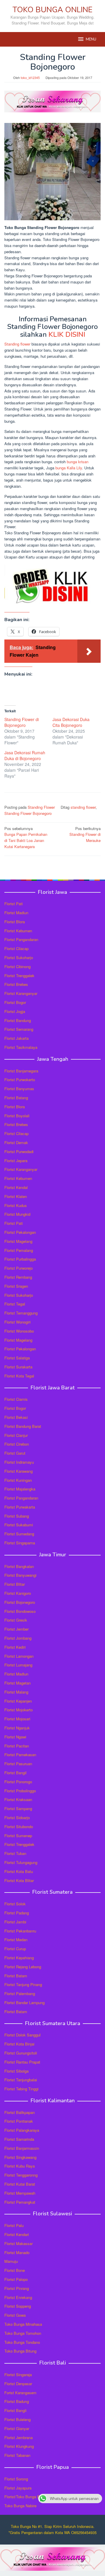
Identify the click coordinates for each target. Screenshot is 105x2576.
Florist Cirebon (17, 1444)
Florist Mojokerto (19, 1710)
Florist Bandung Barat (23, 1426)
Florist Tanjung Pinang (23, 1984)
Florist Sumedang (19, 1534)
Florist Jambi (15, 1922)
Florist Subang (17, 1516)
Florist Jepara (16, 1161)
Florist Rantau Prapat (22, 2062)
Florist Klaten (16, 1196)
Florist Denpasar (18, 2384)
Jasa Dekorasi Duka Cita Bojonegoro (71, 722)
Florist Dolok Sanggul (22, 2035)
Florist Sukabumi (19, 1525)
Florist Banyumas (19, 1089)
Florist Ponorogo (18, 1782)
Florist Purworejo (19, 1268)
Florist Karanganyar (21, 993)
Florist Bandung (18, 1020)
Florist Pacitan (17, 1746)
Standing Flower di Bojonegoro (22, 722)
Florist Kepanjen (18, 1701)
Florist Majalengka (20, 1489)
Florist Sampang (18, 1808)
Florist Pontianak (19, 2121)
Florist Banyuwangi (20, 1575)
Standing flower (17, 344)
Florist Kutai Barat (20, 2184)
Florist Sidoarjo (17, 1818)
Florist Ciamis (16, 1399)
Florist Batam (16, 1976)
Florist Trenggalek (19, 976)
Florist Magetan (17, 1683)
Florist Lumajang (18, 1665)
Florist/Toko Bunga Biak (25, 2497)
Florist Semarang (19, 1029)
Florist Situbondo (19, 1827)
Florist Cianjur (16, 1435)
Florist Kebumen (18, 931)
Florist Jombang (18, 1638)
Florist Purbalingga (20, 1259)
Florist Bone (15, 2270)
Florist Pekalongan (20, 1232)
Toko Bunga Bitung (20, 2351)
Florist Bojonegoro (20, 1602)
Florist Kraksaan (18, 1799)
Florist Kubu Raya (20, 2166)
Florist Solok (15, 1904)
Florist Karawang (19, 1471)
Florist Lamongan (19, 1656)
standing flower (83, 807)
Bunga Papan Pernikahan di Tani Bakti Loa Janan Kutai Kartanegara (26, 837)
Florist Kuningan (18, 1480)
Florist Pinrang (17, 2288)
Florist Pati (14, 904)
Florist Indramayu (19, 1462)
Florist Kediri (15, 1647)
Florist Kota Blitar (19, 1880)
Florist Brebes (16, 984)
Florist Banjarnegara (21, 1071)
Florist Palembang (20, 1993)
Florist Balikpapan (20, 2112)
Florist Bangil (15, 1773)
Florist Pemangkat (20, 2202)
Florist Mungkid (17, 1214)
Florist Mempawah (20, 2193)
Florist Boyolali (17, 1116)
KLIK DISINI (67, 334)
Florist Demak (16, 1142)
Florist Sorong (16, 2479)
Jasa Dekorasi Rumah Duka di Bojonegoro (25, 755)
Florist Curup (15, 1949)
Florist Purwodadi (19, 1152)
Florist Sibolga (16, 2071)
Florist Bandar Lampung (24, 2003)
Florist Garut (15, 1453)
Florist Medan (16, 1940)
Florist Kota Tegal (19, 1376)
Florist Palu (14, 2225)
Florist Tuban (15, 1853)
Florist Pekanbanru (20, 1931)
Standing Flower (41, 807)
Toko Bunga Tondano (22, 2342)
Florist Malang (16, 1692)
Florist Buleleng (17, 2419)
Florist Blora (15, 922)
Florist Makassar (19, 2243)
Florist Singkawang (20, 2157)
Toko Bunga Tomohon (23, 2333)
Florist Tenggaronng (21, 2175)
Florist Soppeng (18, 2306)
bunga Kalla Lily (69, 468)
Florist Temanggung (21, 1313)
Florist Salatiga (17, 1358)
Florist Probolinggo (20, 1791)
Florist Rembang (18, 1277)
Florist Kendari (17, 2234)
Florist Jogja (15, 1011)
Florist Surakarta (18, 1367)
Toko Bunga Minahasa (23, 2324)
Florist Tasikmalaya (21, 1047)
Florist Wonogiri (17, 1322)
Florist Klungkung (19, 2446)
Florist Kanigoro (18, 1593)
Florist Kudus (16, 1205)
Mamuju (11, 2261)
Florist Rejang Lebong (23, 1967)
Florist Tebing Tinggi (21, 2089)
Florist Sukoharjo (19, 957)
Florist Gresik (16, 1620)
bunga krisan (78, 462)
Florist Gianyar (17, 2428)
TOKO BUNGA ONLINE (52, 10)
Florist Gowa (15, 2315)
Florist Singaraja (18, 2375)
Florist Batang (16, 1098)
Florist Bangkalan (19, 1566)
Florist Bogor (15, 1002)
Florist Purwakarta (20, 1507)
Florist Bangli (15, 2410)
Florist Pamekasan (20, 1755)
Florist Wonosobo (19, 1331)
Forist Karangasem (20, 2393)
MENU (91, 39)
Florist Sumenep (18, 1836)
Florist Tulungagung (21, 1862)
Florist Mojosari (17, 1719)
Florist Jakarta (16, 1038)
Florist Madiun (16, 913)
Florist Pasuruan (18, 1764)
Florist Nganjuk (17, 1728)
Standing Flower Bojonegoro (28, 813)
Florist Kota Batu (19, 1871)
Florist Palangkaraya (22, 2130)
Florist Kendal (16, 1187)
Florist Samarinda (19, 2139)
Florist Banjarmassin (22, 2148)
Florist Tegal (15, 1304)
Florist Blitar (15, 1584)
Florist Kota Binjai (19, 2044)
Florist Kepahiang (19, 1958)
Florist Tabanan (17, 2455)
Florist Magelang (18, 1241)
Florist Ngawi (15, 1737)
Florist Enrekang (18, 2297)
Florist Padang (17, 1913)
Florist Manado (17, 2252)
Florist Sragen (16, 1286)
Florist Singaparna (20, 1543)
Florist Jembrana (19, 2437)
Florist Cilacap (16, 948)
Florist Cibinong (17, 967)
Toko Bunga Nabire (20, 2506)
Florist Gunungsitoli (21, 2053)
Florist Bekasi (16, 1417)
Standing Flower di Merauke (85, 835)
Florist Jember (16, 1629)
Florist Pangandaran (21, 939)
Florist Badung (17, 2401)
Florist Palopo (16, 2279)
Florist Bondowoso (20, 1611)
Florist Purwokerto (20, 1080)
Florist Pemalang (19, 1250)
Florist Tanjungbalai (21, 2080)
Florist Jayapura (18, 2488)
